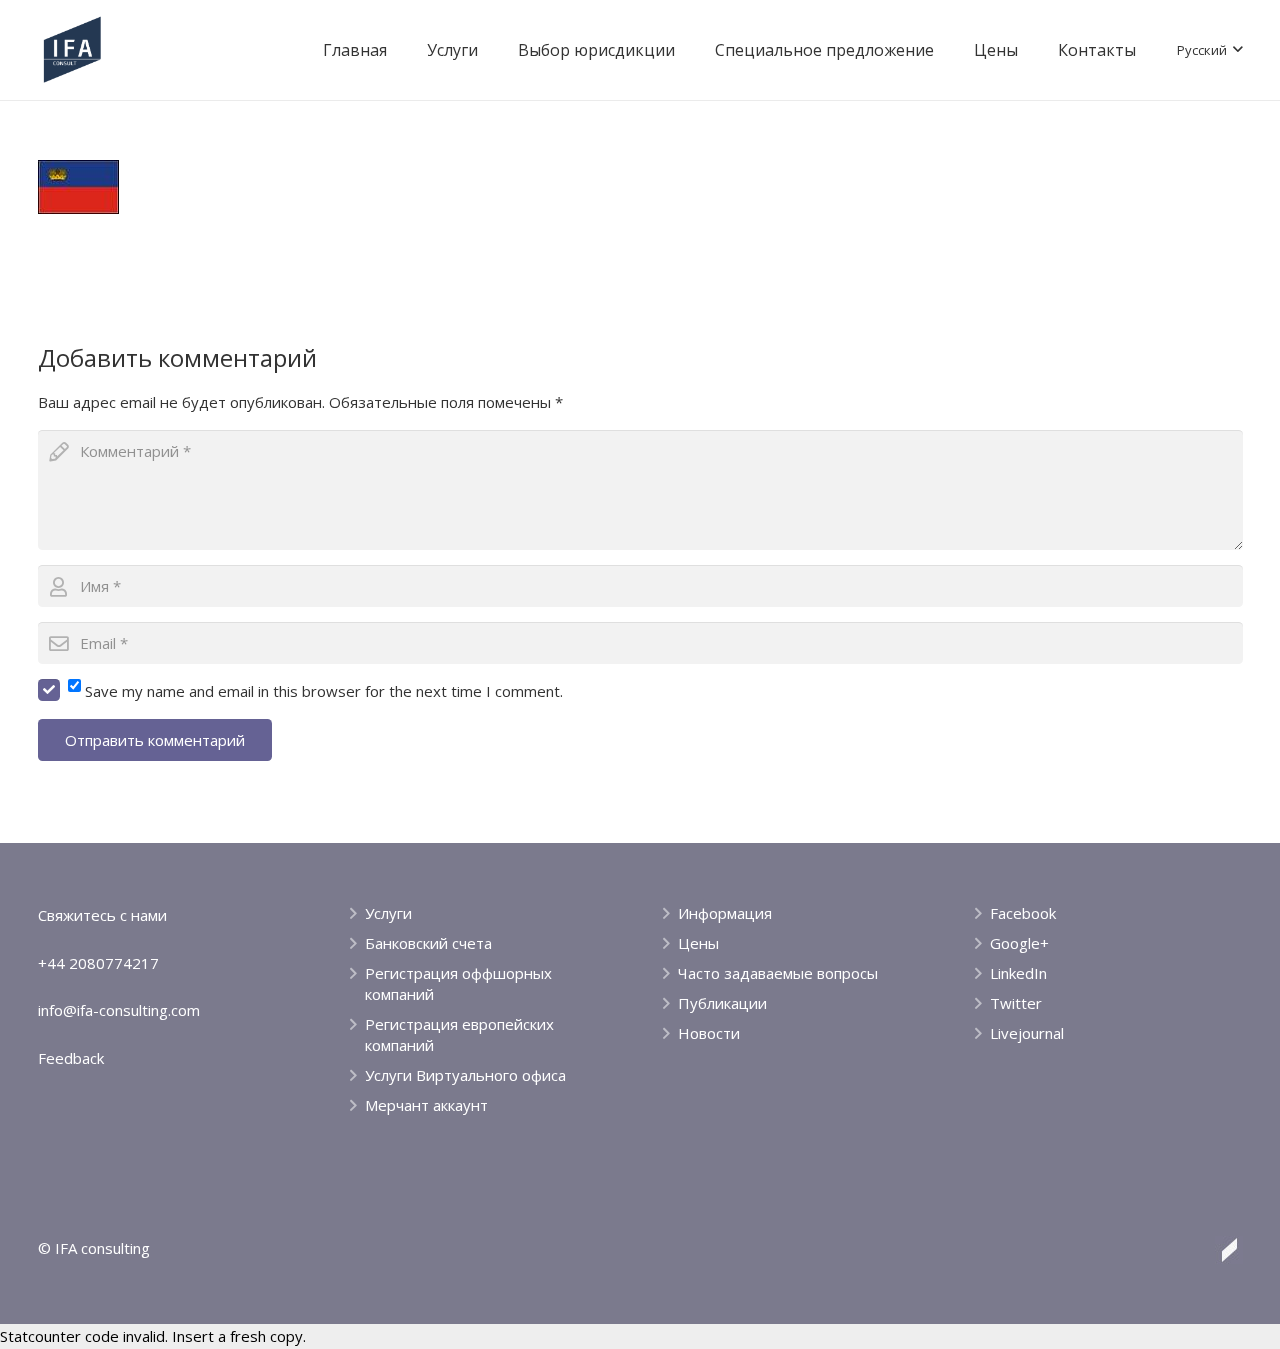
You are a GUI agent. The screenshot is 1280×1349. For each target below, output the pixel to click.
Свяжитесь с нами (102, 915)
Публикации (722, 1003)
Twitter (1016, 1003)
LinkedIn (1018, 973)
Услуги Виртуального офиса (465, 1075)
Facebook (1023, 913)
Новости (709, 1033)
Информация (725, 913)
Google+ (1019, 943)
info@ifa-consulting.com (119, 1010)
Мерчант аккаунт (426, 1105)
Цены (698, 943)
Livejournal (1027, 1033)
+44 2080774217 (98, 963)
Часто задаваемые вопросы (778, 973)
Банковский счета (428, 943)
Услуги (388, 913)
